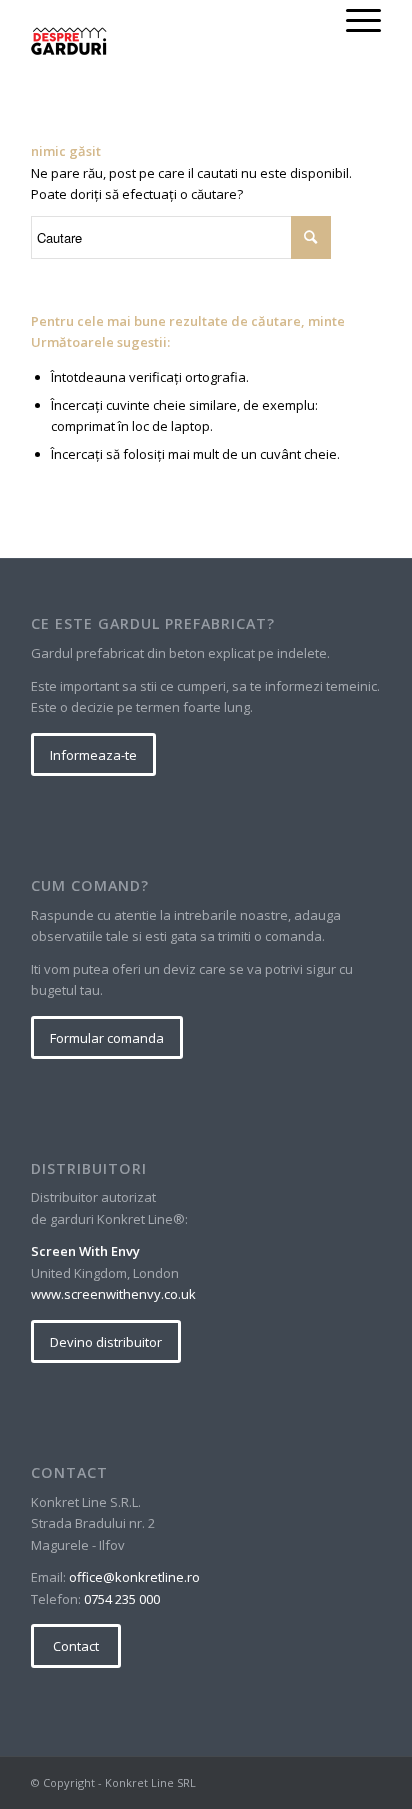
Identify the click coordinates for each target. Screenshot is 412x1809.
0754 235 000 (122, 1599)
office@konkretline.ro (134, 1577)
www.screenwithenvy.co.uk (113, 1294)
